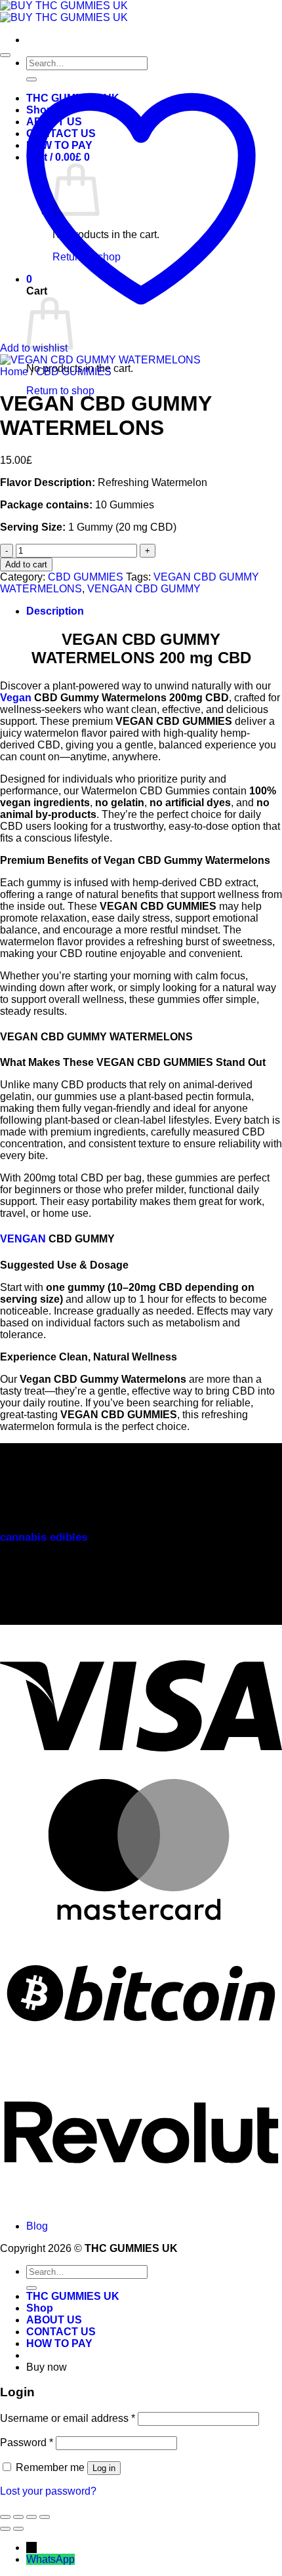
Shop (40, 2308)
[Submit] (31, 2288)
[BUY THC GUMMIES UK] (64, 11)
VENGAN (23, 1239)
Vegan (16, 698)
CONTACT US (61, 2332)
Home (14, 372)
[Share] (31, 2517)
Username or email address (68, 2418)
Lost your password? (48, 2491)
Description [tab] (55, 611)
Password (27, 2443)
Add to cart (26, 564)
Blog (37, 2226)
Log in (104, 2468)
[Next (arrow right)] (18, 2529)
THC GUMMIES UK (73, 2296)
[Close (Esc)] (45, 2517)
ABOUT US (54, 2320)
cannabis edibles (44, 1537)
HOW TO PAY (59, 2343)
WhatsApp (50, 2559)
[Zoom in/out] (5, 2517)
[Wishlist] (5, 55)
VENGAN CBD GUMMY (144, 589)
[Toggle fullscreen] (18, 2517)
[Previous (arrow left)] (5, 2529)
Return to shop (60, 391)
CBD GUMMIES (74, 372)
